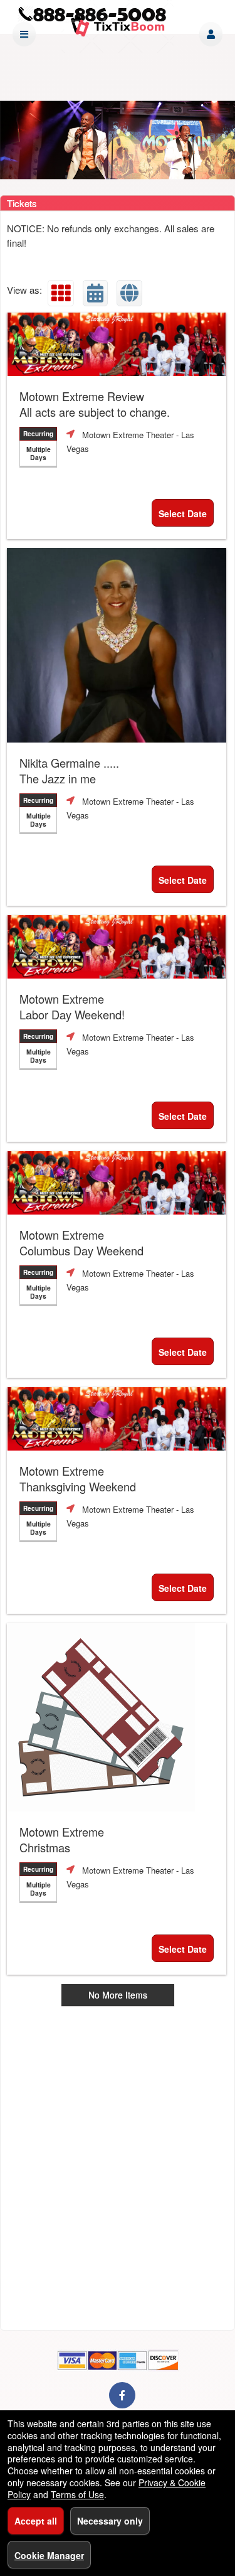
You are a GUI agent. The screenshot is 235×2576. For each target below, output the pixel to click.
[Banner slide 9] (118, 140)
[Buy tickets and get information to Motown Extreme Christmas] (117, 1717)
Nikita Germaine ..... (69, 771)
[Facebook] (122, 2395)
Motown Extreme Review (95, 404)
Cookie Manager (49, 2555)
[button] (211, 34)
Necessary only (110, 2521)
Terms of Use (77, 2494)
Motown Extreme (72, 1007)
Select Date (183, 513)
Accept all (36, 2521)
